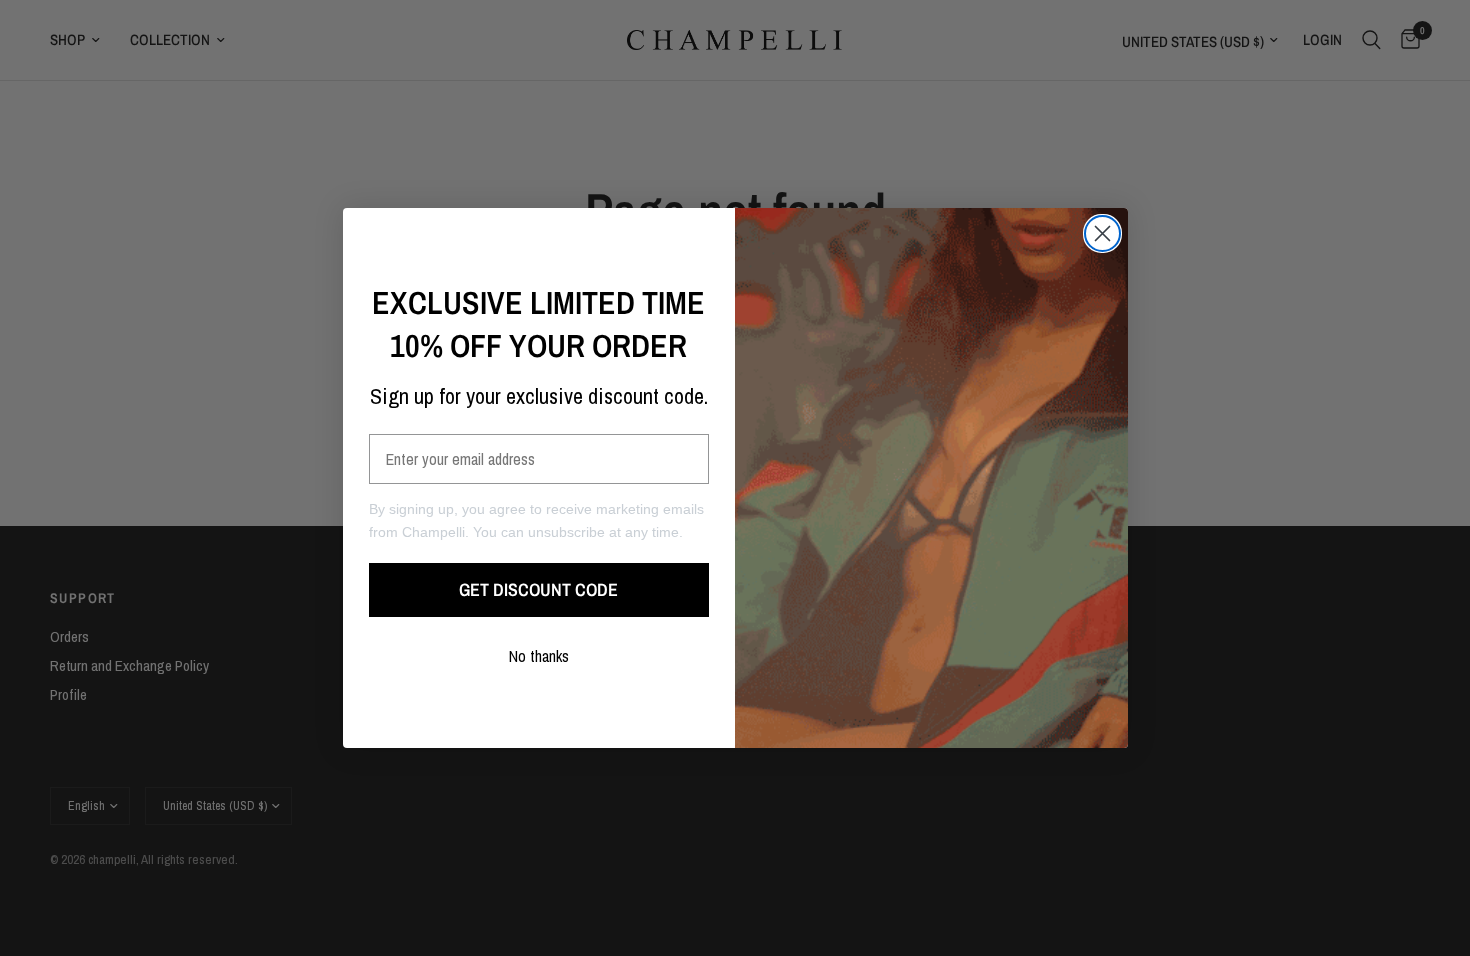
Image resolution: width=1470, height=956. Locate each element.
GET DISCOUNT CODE (538, 589)
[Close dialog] (1102, 233)
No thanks (539, 656)
